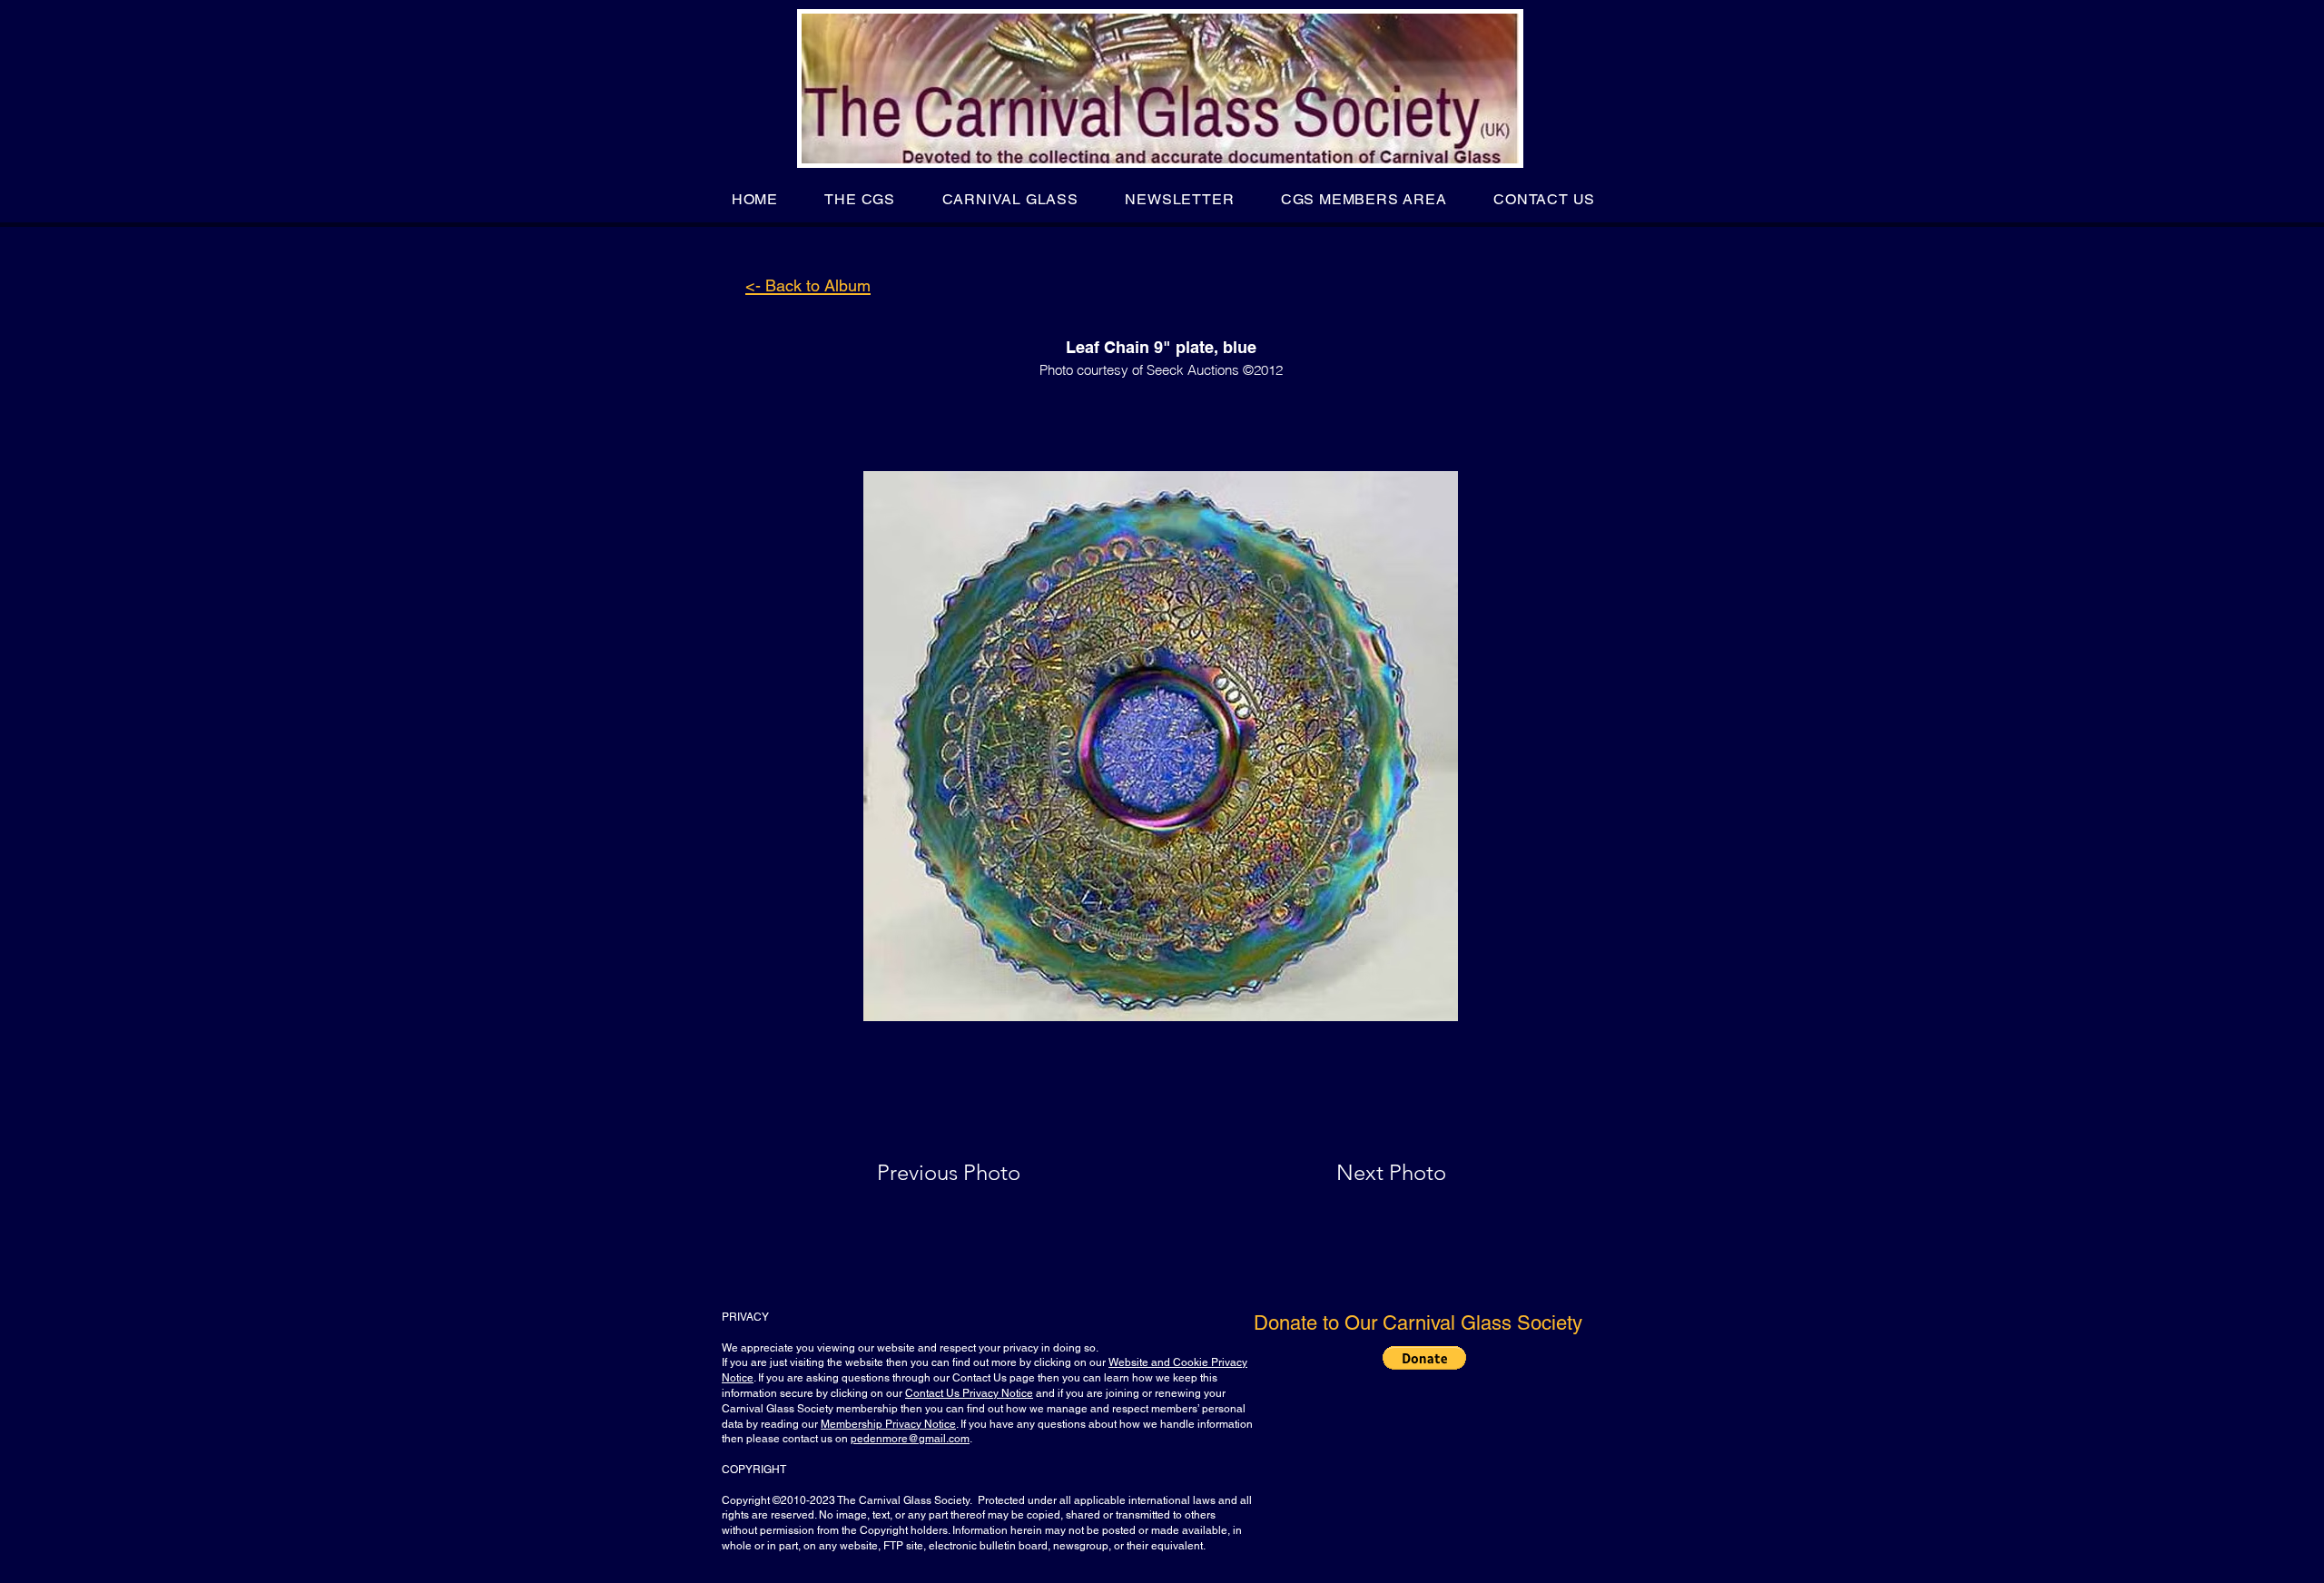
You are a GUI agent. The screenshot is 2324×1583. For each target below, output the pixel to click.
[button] (860, 199)
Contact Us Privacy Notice (969, 1393)
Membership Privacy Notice (888, 1424)
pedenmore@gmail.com (910, 1439)
